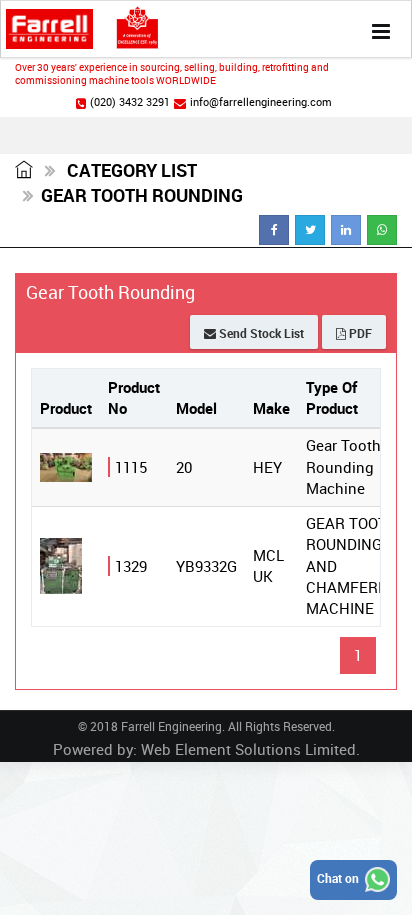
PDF (359, 333)
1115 (131, 467)
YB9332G (206, 566)
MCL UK (268, 565)
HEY (267, 467)
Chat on (339, 878)
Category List (130, 170)
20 (184, 467)
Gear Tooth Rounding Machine (343, 466)
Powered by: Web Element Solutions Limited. (206, 749)
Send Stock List (260, 333)
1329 (131, 566)
